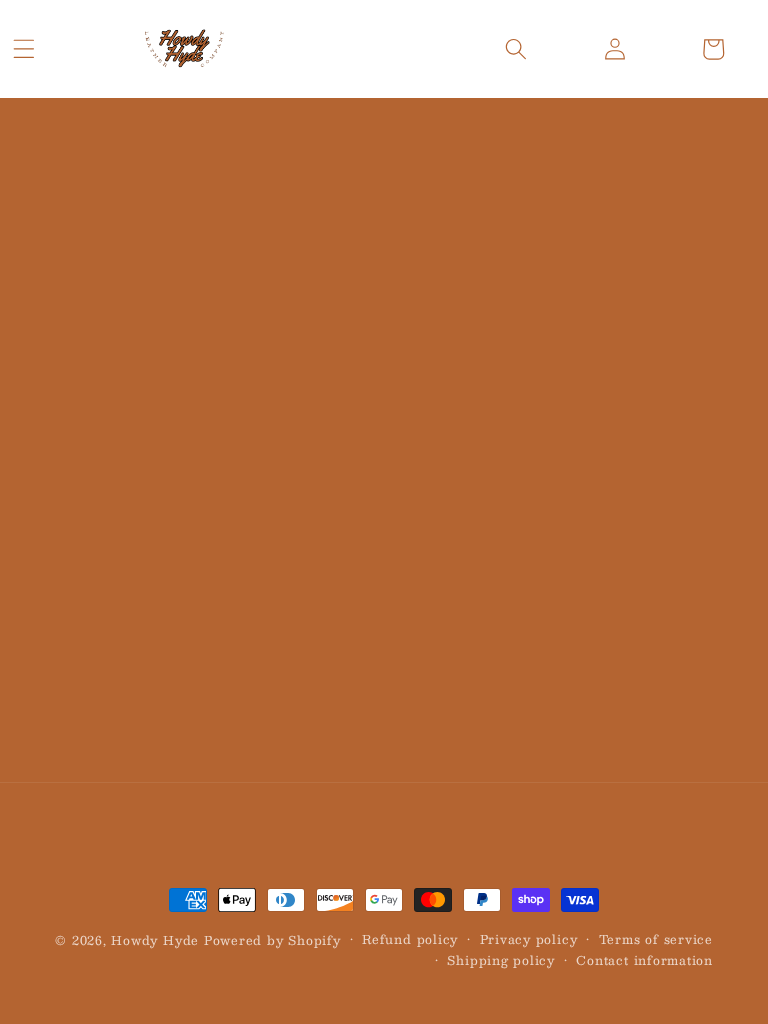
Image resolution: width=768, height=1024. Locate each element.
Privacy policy (529, 939)
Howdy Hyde (155, 940)
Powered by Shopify (272, 940)
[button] (24, 49)
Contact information (644, 960)
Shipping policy (501, 960)
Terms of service (656, 939)
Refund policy (410, 939)
